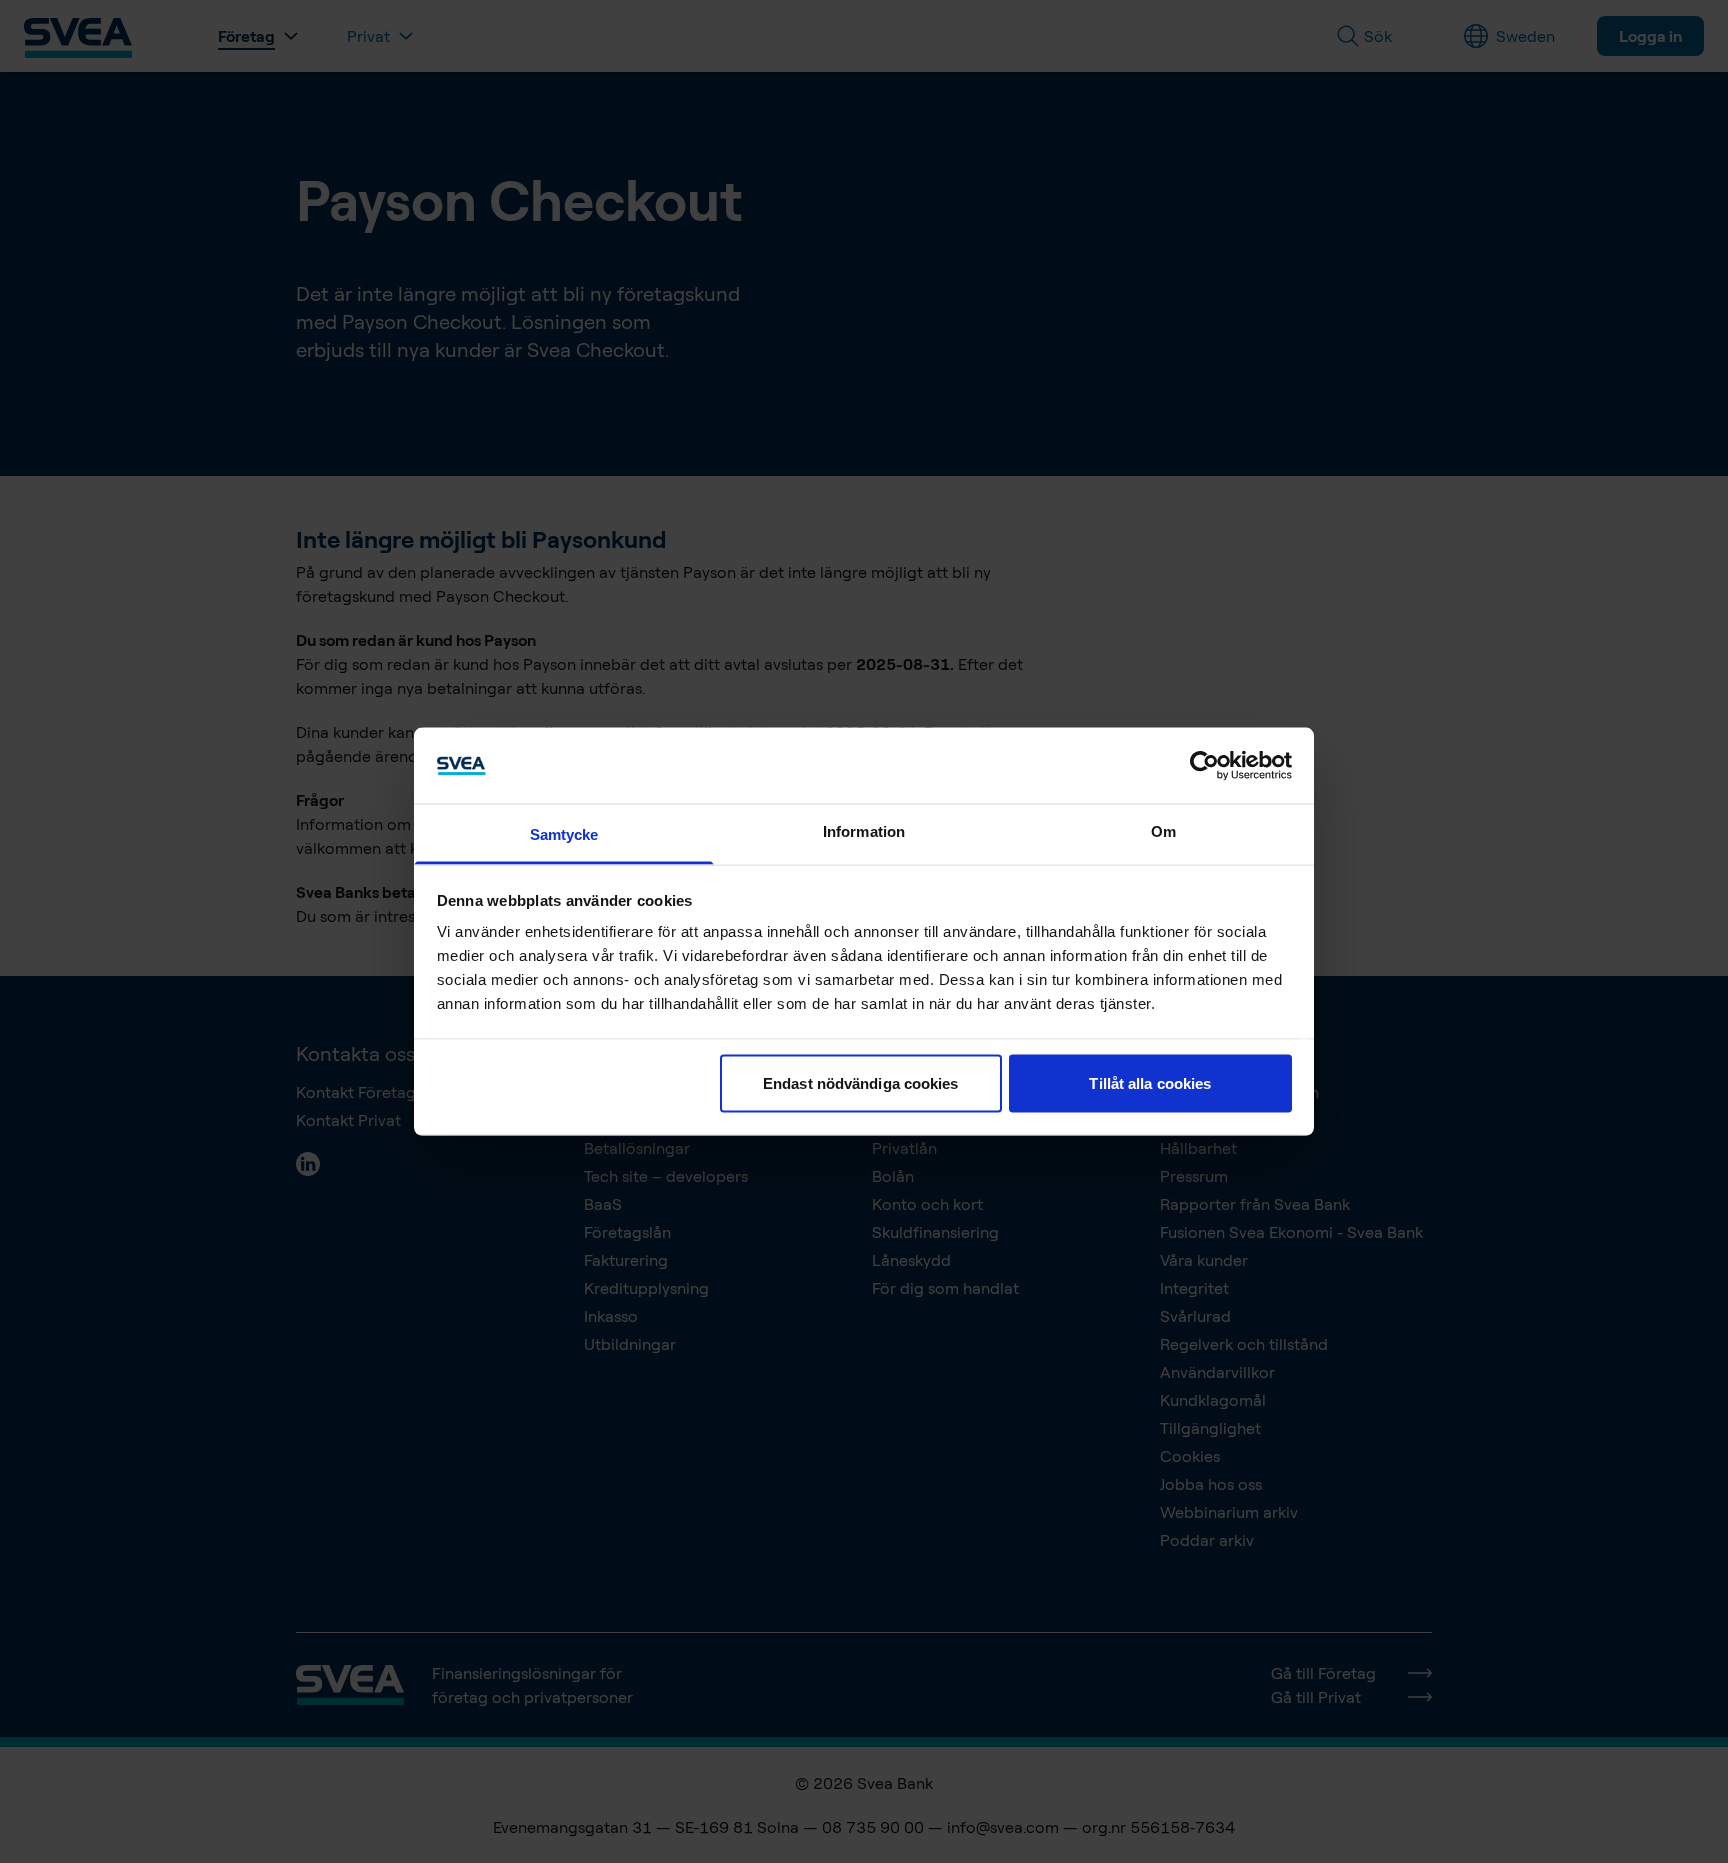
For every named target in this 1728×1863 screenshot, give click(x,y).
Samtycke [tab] (564, 834)
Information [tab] (864, 831)
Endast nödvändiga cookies (861, 1082)
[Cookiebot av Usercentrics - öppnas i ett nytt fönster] (1204, 765)
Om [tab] (1163, 831)
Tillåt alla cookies (1150, 1082)
